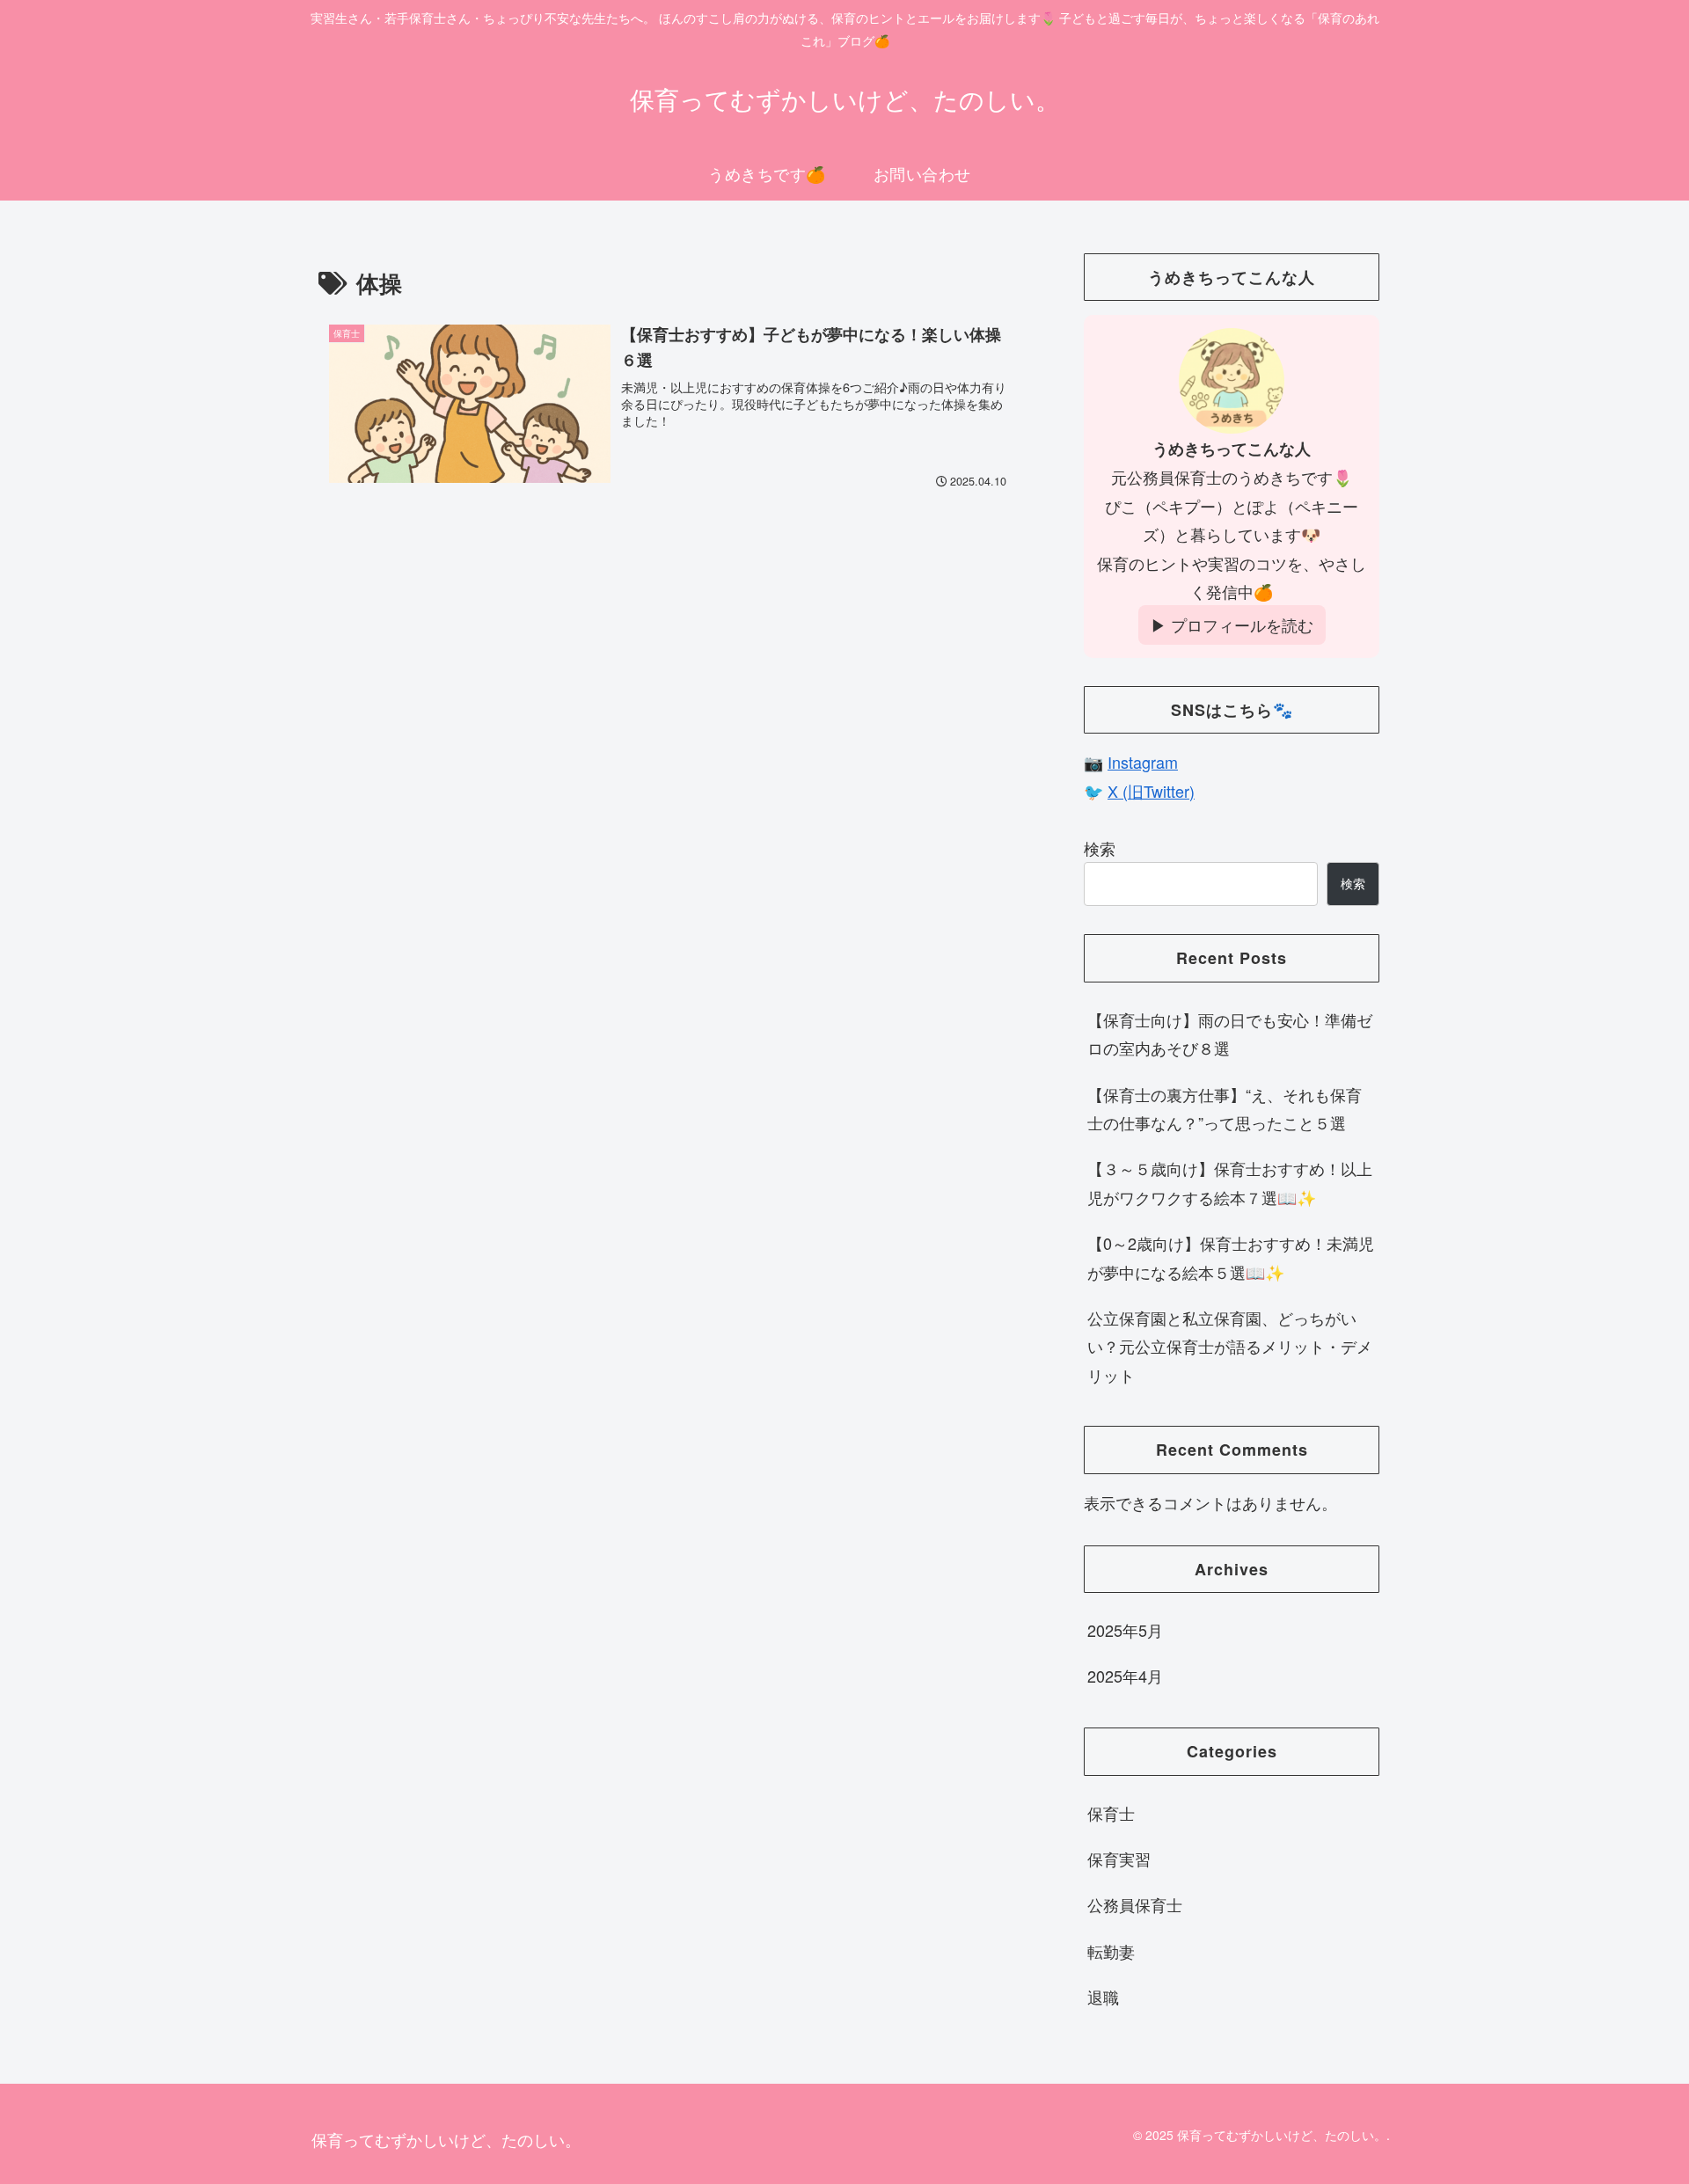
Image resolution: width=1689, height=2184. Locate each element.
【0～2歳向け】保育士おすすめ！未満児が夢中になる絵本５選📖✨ (1231, 1257)
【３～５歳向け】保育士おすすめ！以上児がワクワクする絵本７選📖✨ (1230, 1182)
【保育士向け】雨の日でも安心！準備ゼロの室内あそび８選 (1230, 1034)
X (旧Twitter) (1151, 791)
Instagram (1143, 762)
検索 (1100, 848)
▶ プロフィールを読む (1232, 625)
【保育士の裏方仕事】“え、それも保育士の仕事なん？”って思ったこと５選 (1225, 1108)
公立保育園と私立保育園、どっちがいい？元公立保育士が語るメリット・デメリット (1230, 1346)
